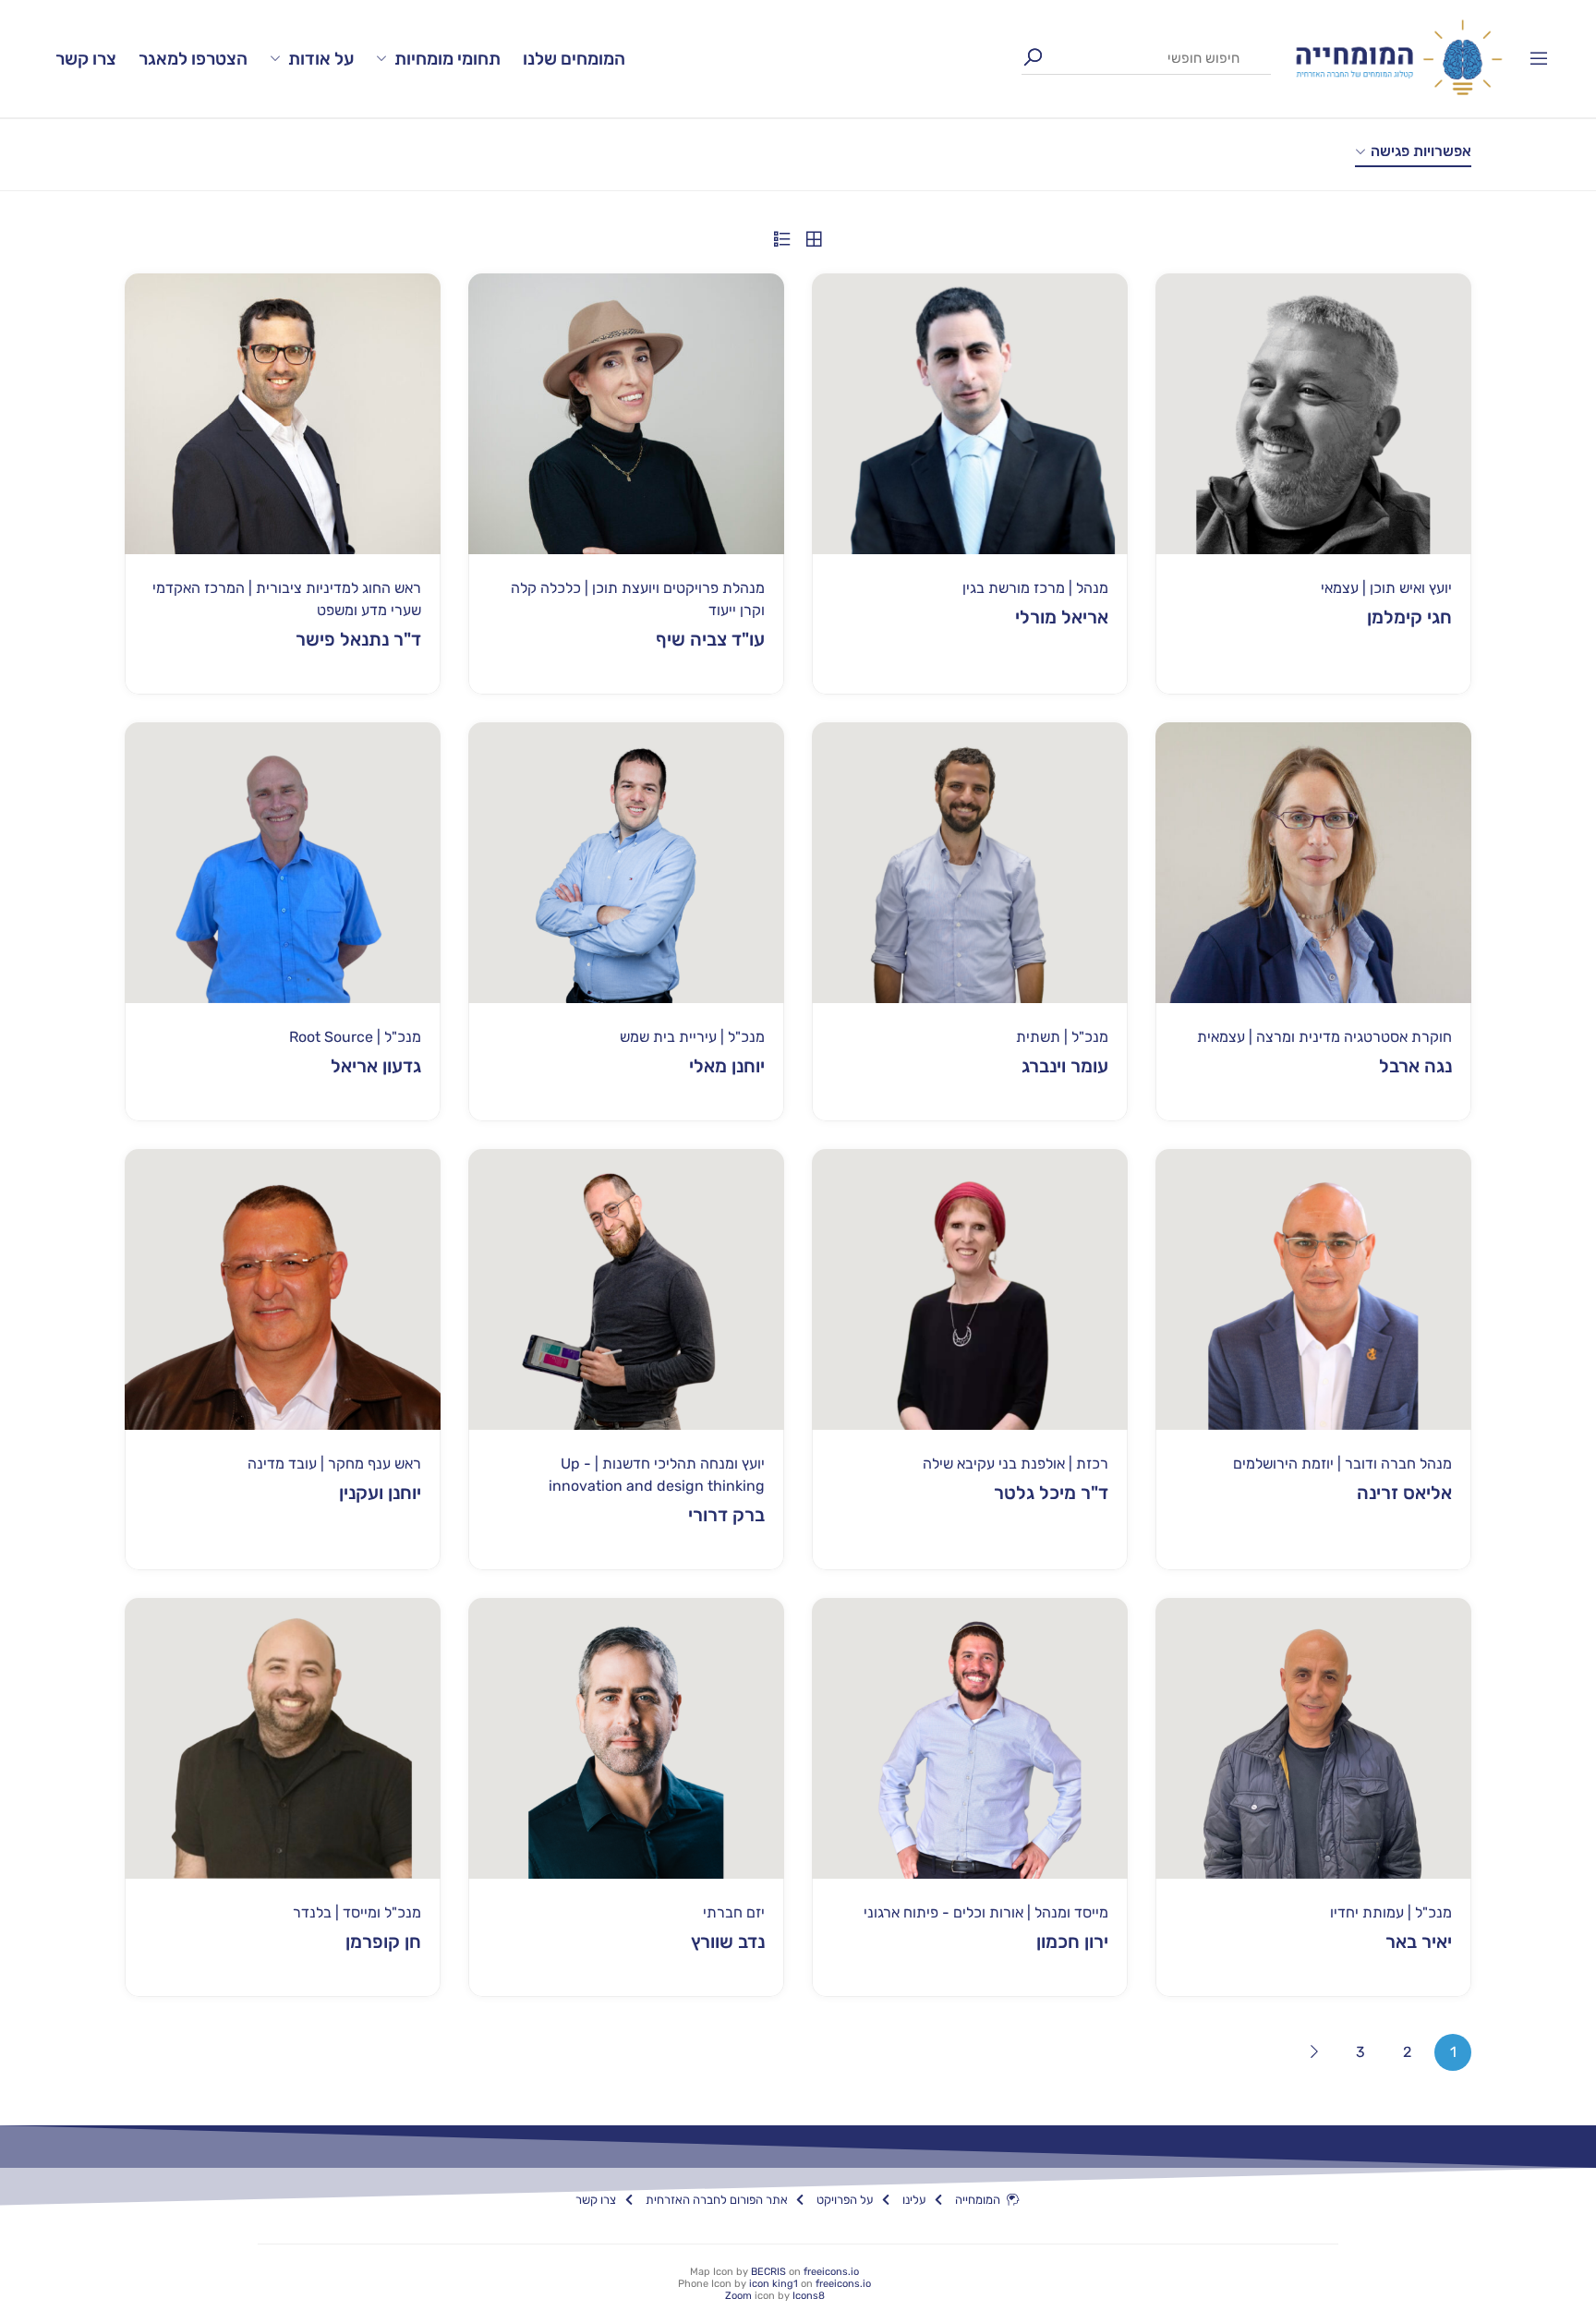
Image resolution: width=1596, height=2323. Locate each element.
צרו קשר (86, 59)
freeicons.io (831, 2272)
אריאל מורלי (1062, 617)
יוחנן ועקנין (380, 1493)
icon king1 (774, 2284)
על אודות (321, 59)
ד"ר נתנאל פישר (358, 639)
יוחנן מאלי (727, 1066)
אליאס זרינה (1404, 1493)
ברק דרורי (726, 1515)
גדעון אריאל (376, 1066)
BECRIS (768, 2272)
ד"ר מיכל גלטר (1051, 1493)
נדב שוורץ (728, 1942)
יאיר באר (1419, 1942)
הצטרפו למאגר (193, 59)
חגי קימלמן (1409, 617)
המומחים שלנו (574, 59)
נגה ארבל (1415, 1066)
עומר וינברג (1065, 1066)
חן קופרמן (383, 1942)
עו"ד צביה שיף (710, 639)
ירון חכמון (1072, 1942)
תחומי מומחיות (447, 59)
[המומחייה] (1399, 58)
